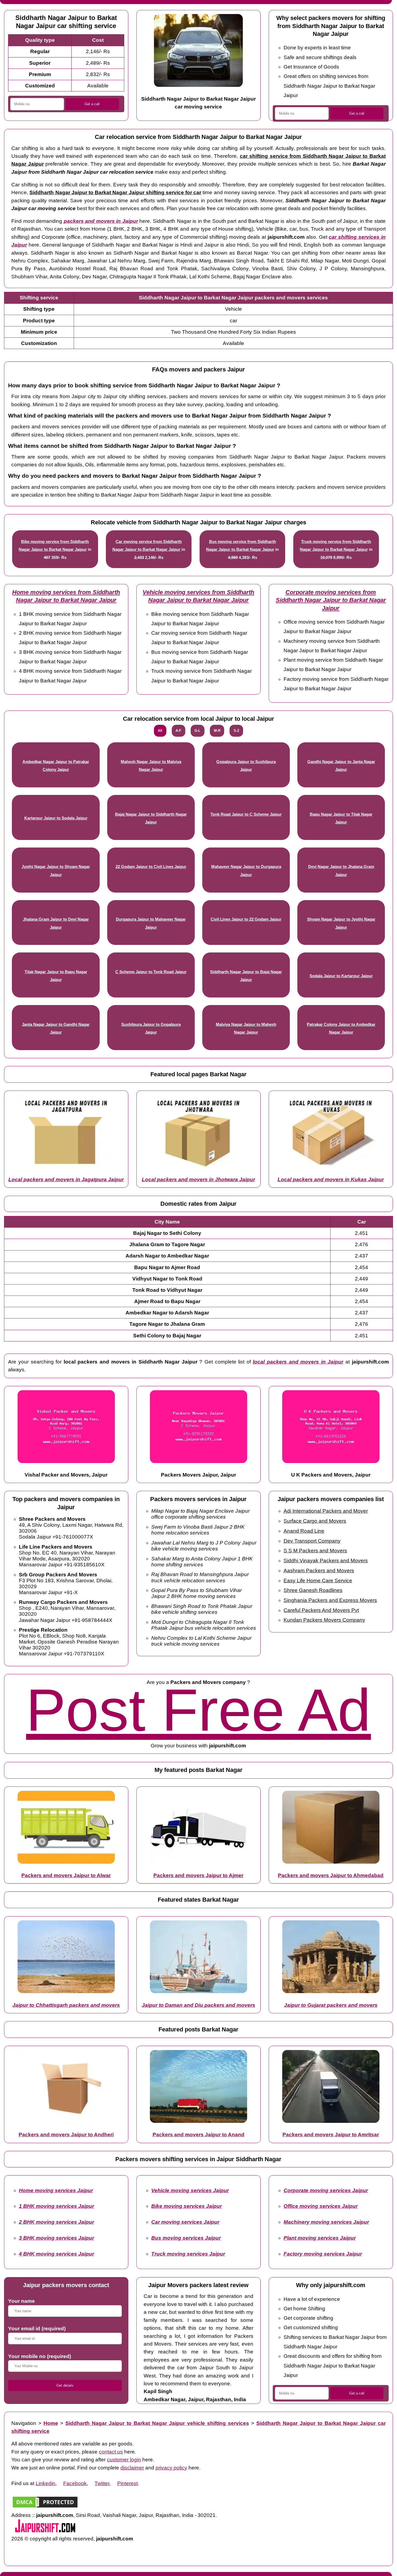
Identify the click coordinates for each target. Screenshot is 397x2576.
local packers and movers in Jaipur (298, 1362)
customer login (124, 2460)
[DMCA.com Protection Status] (45, 2507)
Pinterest (127, 2483)
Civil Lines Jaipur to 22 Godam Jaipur (246, 919)
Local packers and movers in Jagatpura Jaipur (66, 1179)
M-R (217, 731)
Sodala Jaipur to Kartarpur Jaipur (341, 976)
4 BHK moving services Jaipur (56, 2254)
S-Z (236, 731)
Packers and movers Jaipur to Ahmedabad (331, 1875)
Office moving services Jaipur (321, 2206)
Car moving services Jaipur (185, 2222)
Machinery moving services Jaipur (326, 2222)
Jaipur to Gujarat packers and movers (331, 2005)
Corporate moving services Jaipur (326, 2190)
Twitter (102, 2483)
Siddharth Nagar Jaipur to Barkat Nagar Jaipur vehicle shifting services (157, 2423)
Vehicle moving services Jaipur (190, 2190)
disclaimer (132, 2468)
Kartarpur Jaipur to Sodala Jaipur (56, 818)
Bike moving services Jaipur (186, 2206)
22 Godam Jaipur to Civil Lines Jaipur (151, 867)
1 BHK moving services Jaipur (56, 2206)
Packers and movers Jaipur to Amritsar (331, 2135)
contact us (111, 2452)
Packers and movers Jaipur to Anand (198, 2135)
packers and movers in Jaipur (101, 221)
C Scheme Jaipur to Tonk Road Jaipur (151, 972)
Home (51, 2423)
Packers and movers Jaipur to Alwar (66, 1875)
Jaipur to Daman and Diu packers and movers (198, 2005)
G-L (197, 731)
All (160, 731)
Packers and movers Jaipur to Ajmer (198, 1875)
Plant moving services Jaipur (320, 2238)
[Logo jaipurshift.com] (45, 2531)
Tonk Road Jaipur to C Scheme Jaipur (246, 814)
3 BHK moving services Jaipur (56, 2238)
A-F (178, 731)
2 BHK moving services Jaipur (56, 2222)
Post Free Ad (198, 1710)
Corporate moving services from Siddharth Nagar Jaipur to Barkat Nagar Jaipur (331, 600)
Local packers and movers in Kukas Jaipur (331, 1179)
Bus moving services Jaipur (186, 2238)
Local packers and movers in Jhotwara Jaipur (198, 1179)
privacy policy (171, 2468)
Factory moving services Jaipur (323, 2254)
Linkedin (46, 2483)
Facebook (75, 2483)
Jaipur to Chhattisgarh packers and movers (66, 2005)
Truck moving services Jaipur (188, 2254)
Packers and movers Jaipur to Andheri (66, 2135)
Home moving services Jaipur (56, 2190)
